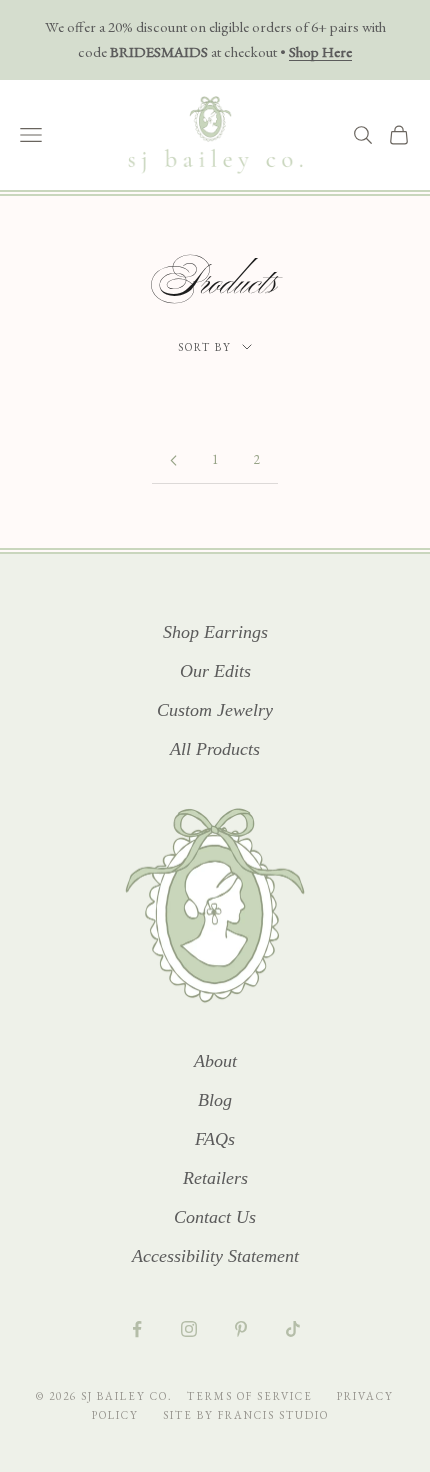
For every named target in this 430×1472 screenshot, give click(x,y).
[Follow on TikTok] (293, 1329)
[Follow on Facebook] (137, 1329)
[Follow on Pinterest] (241, 1329)
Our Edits (215, 671)
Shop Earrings (215, 632)
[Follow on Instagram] (189, 1329)
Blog (215, 1100)
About (215, 1061)
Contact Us (215, 1217)
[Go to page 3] (173, 460)
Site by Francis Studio (246, 1415)
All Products (215, 749)
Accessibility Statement (215, 1256)
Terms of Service (252, 1396)
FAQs (215, 1139)
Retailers (215, 1178)
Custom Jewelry (215, 710)
